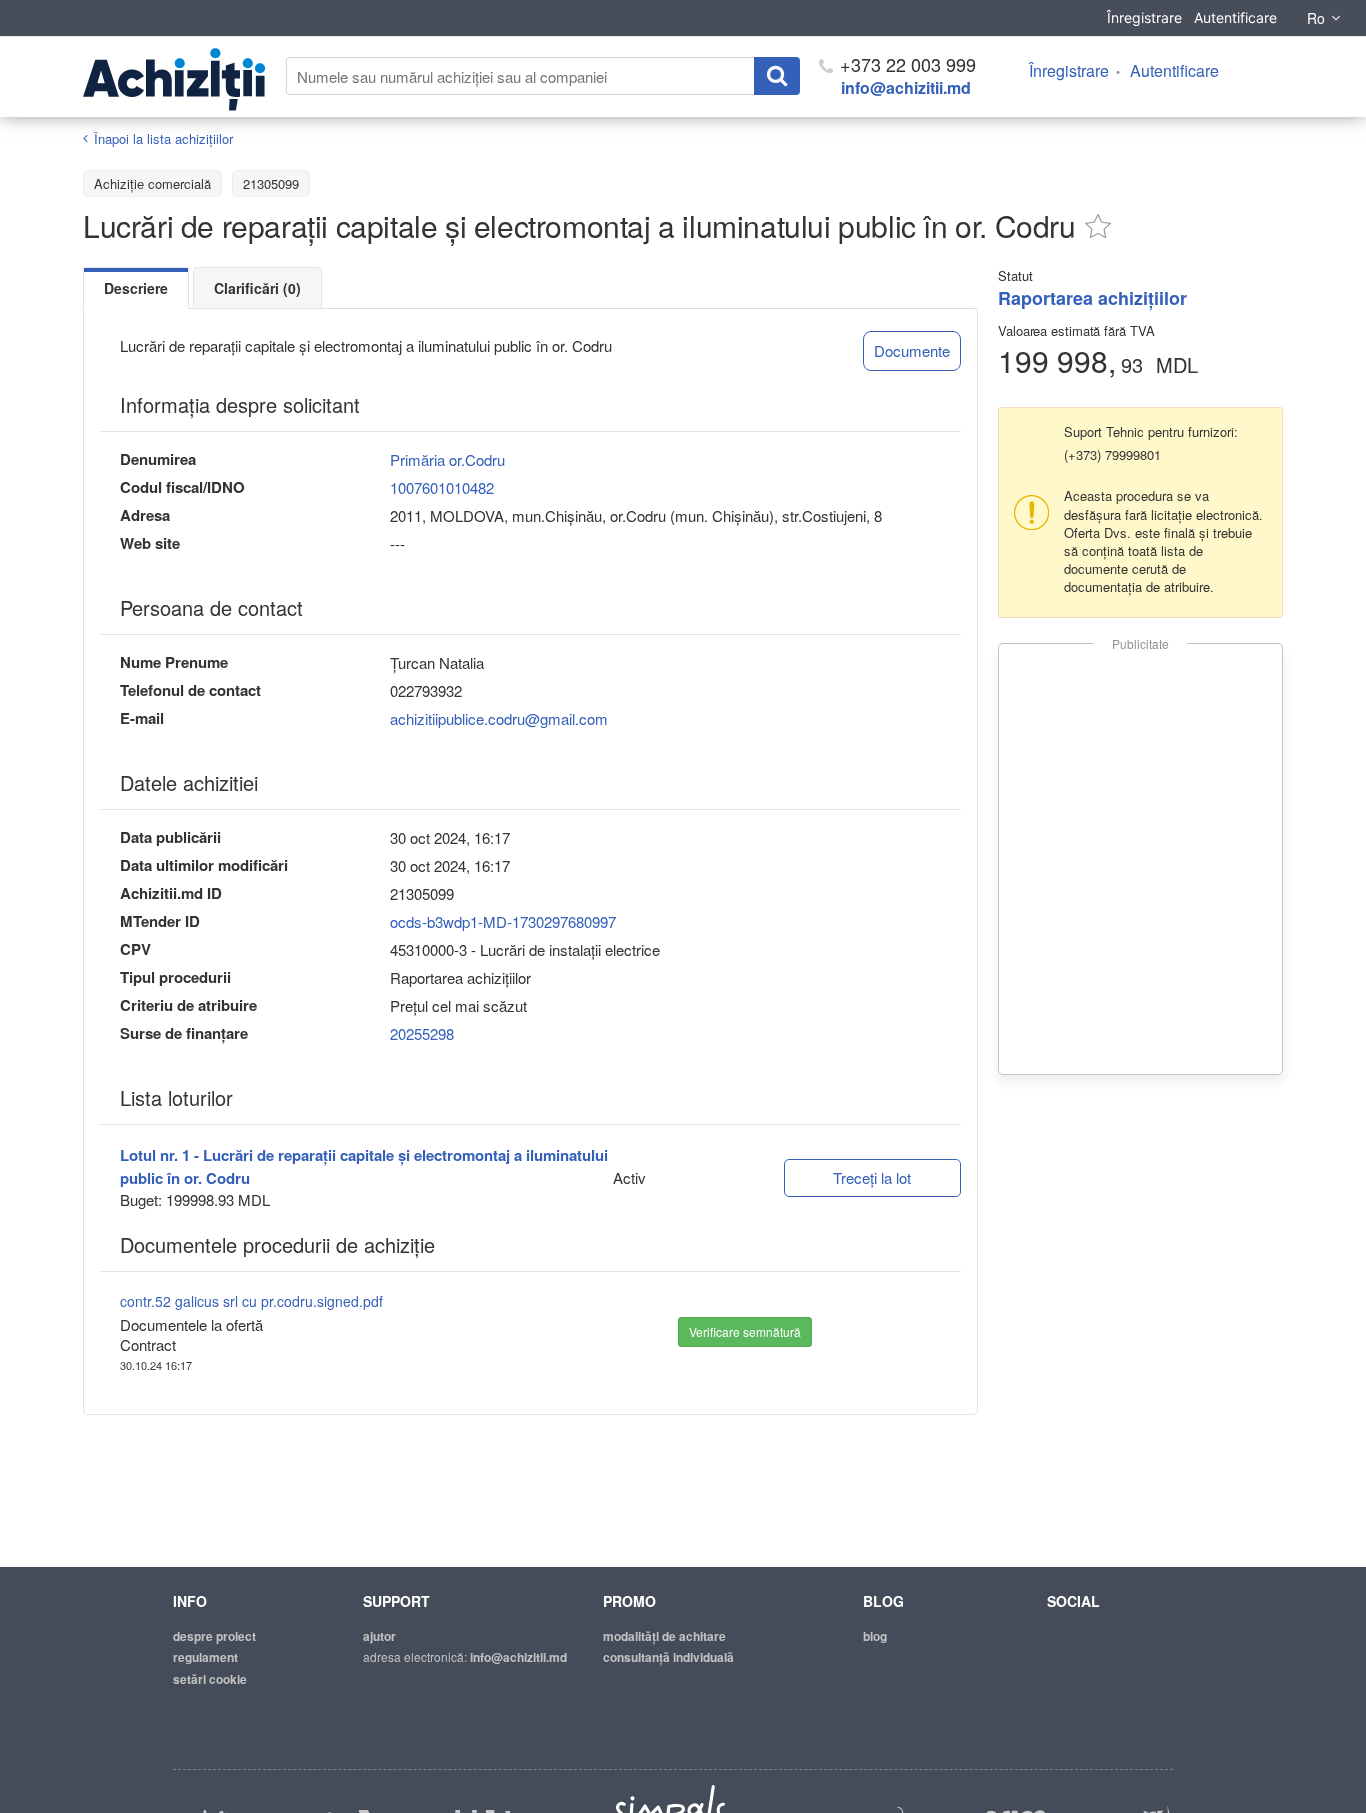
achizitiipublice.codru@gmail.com (499, 718)
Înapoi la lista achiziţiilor (163, 138)
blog (875, 1636)
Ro (1316, 18)
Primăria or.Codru (447, 459)
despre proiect (214, 1636)
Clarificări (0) (257, 288)
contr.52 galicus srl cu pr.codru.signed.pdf (251, 1301)
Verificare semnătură (745, 1331)
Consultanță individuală (668, 1657)
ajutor (379, 1636)
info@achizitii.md (906, 87)
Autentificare (1235, 17)
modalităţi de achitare (664, 1636)
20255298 (422, 1033)
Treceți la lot (872, 1177)
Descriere (136, 288)
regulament (205, 1657)
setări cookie (210, 1679)
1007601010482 (442, 487)
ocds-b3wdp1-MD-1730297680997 (503, 921)
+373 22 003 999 (905, 64)
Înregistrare (1144, 17)
